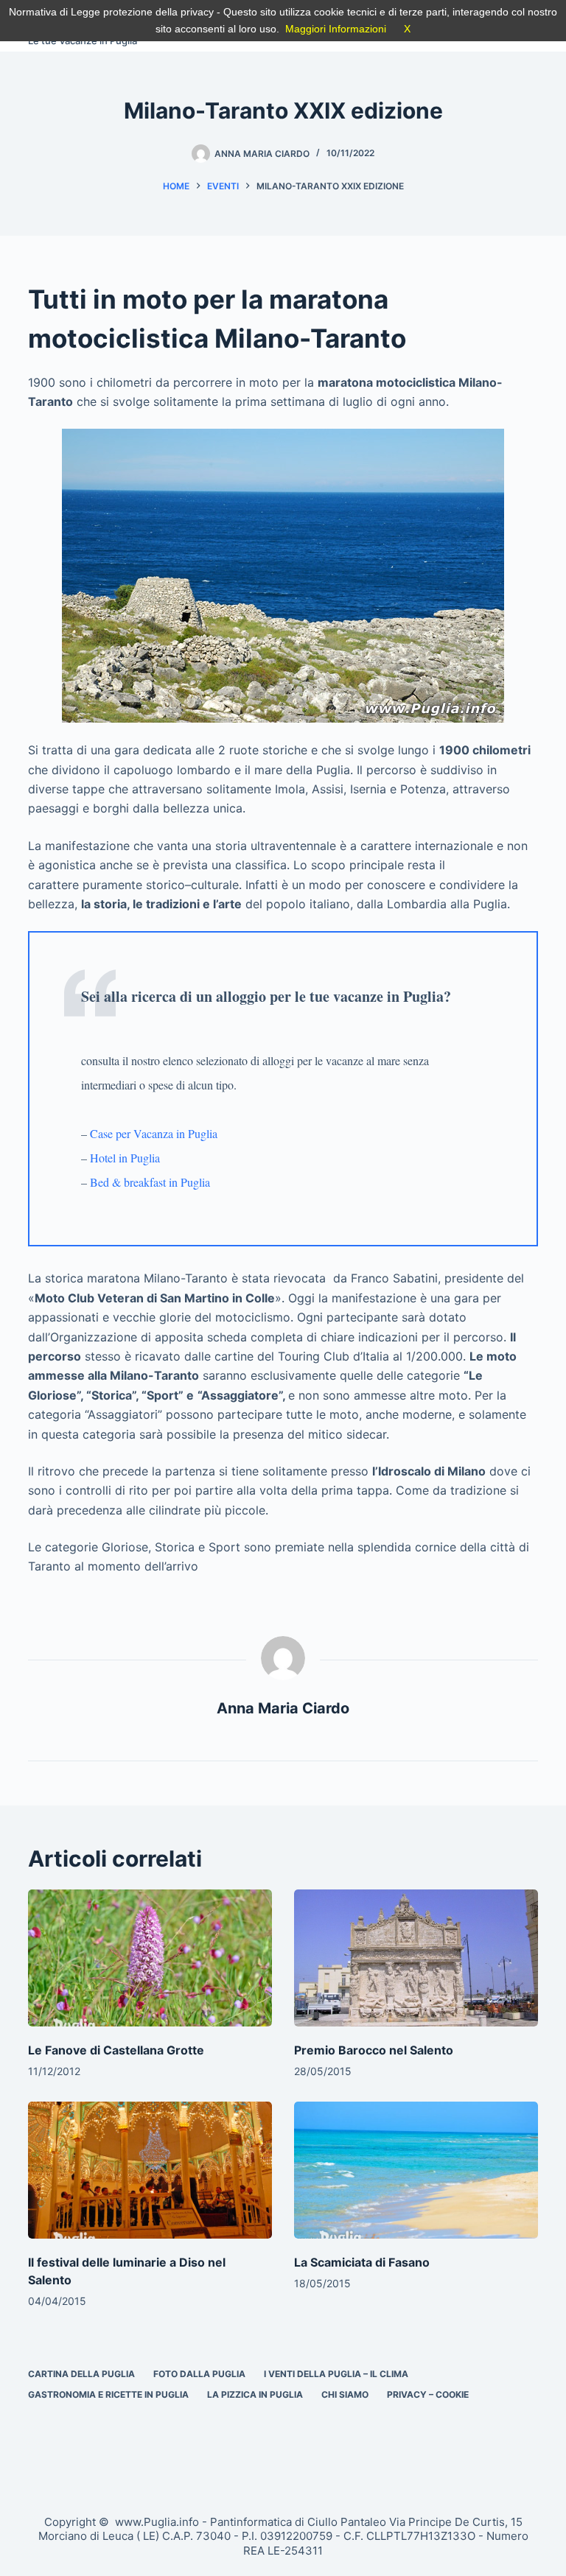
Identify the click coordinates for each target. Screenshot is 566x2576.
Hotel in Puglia (125, 1158)
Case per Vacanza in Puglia (154, 1133)
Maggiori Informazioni (336, 29)
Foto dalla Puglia (199, 2374)
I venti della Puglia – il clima (336, 2374)
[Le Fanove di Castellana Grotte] (150, 1958)
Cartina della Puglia (81, 2374)
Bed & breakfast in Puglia (150, 1182)
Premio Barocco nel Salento (374, 2050)
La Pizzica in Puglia (255, 2394)
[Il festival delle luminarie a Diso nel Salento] (150, 2170)
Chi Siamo (345, 2394)
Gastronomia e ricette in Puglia (108, 2394)
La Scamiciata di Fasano (362, 2262)
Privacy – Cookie (428, 2394)
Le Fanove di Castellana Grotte (116, 2050)
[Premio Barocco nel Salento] (416, 1958)
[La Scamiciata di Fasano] (416, 2170)
